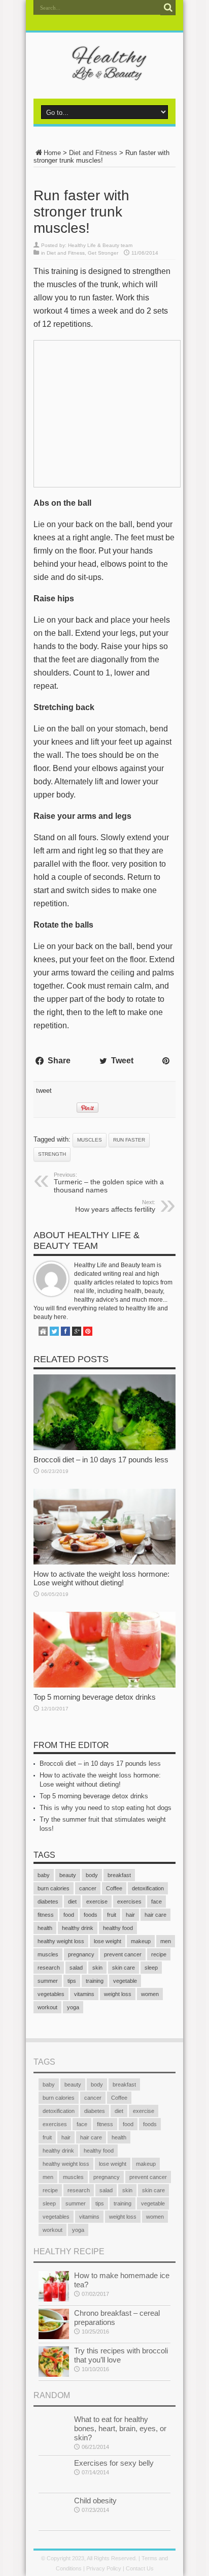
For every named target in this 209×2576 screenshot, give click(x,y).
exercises (129, 1902)
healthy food (118, 1928)
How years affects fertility (115, 1206)
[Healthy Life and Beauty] (104, 73)
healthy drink (78, 1928)
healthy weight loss (61, 1941)
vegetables (51, 1994)
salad (76, 1968)
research (49, 1968)
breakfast (119, 1875)
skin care (124, 1968)
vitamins (84, 1994)
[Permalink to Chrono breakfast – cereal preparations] (54, 2337)
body (92, 1875)
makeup (141, 1941)
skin (97, 1968)
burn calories (54, 1888)
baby (44, 1875)
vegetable (125, 1981)
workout (47, 2007)
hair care (155, 1915)
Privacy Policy (104, 2568)
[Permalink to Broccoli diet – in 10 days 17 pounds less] (104, 1448)
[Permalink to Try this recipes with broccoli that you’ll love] (54, 2374)
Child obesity (95, 2501)
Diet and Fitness (93, 153)
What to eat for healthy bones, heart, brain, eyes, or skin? (120, 2428)
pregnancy (81, 1954)
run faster (129, 1140)
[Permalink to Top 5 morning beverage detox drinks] (104, 1685)
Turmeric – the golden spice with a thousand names (109, 1183)
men (166, 1941)
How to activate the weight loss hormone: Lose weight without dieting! (101, 1578)
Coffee (114, 1888)
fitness (46, 1915)
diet (72, 1902)
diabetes (48, 1902)
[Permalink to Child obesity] (54, 2524)
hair (130, 1915)
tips (72, 1981)
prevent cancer (123, 1954)
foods (91, 1915)
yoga (73, 2007)
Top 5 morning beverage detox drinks (95, 1697)
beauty (68, 1875)
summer (48, 1981)
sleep (151, 1968)
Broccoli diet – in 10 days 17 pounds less (101, 1460)
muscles (90, 1140)
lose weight (108, 1941)
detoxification (148, 1888)
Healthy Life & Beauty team (100, 245)
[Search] (168, 8)
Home (52, 153)
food (69, 1915)
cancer (88, 1888)
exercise (97, 1902)
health (45, 1928)
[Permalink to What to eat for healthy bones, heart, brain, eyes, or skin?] (54, 2443)
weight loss (118, 1994)
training (95, 1981)
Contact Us (140, 2568)
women (150, 1994)
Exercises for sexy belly (114, 2463)
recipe (159, 1954)
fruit (112, 1915)
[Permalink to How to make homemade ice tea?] (54, 2299)
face (156, 1902)
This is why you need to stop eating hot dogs (106, 1808)
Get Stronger (103, 253)
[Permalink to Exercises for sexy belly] (54, 2487)
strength (52, 1154)
